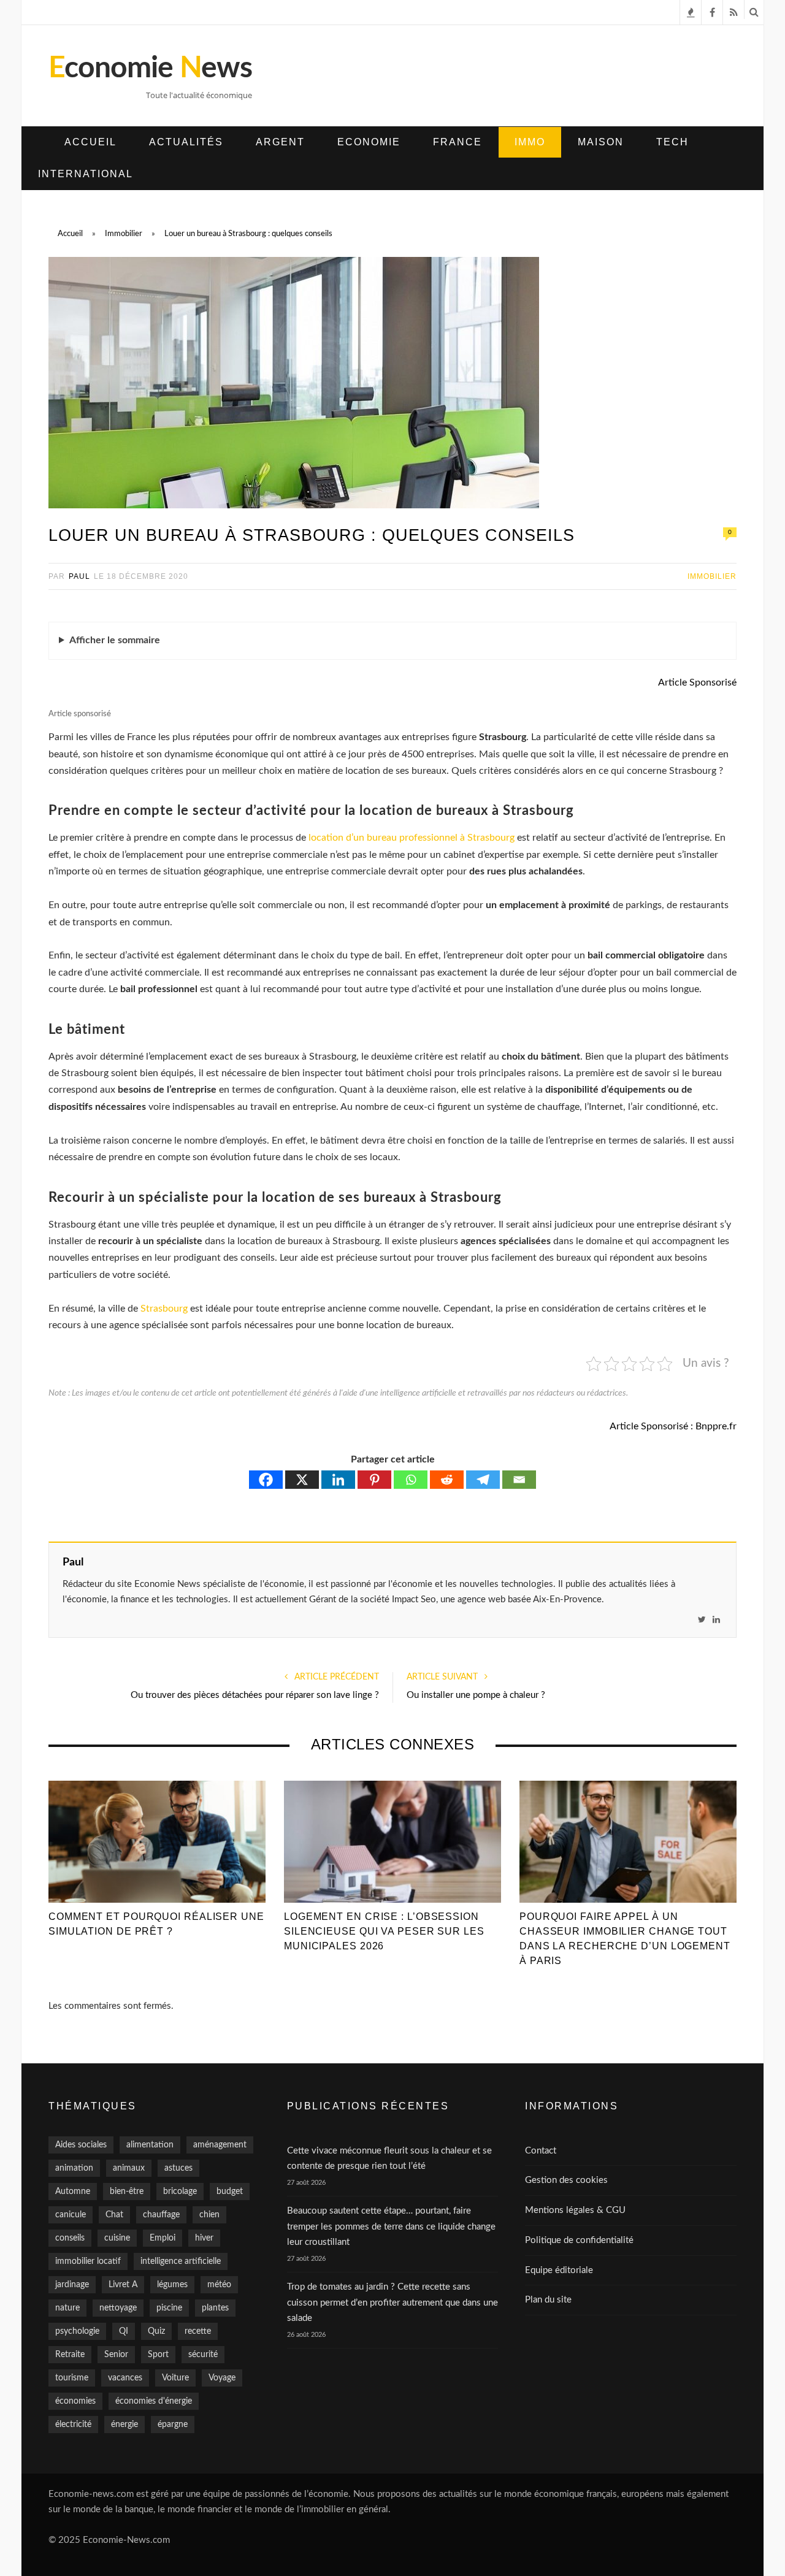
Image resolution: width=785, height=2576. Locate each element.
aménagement (220, 2145)
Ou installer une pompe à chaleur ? (476, 1695)
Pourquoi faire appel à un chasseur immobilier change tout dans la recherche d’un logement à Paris (625, 1939)
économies (75, 2401)
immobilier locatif (88, 2261)
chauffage (161, 2215)
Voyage (222, 2378)
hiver (204, 2238)
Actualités (186, 142)
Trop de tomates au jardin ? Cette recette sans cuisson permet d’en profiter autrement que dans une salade (392, 2303)
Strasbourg (164, 1309)
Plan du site (548, 2300)
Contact (541, 2151)
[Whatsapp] (411, 1480)
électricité (73, 2425)
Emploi (163, 2238)
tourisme (72, 2378)
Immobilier (712, 576)
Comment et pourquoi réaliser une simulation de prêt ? (156, 1924)
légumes (172, 2285)
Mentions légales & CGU (575, 2210)
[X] (302, 1480)
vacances (125, 2378)
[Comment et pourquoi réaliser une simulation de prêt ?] (157, 1841)
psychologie (77, 2331)
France (458, 142)
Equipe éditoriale (559, 2270)
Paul (79, 576)
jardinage (72, 2285)
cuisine (117, 2238)
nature (67, 2308)
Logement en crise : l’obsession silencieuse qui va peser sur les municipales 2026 (384, 1931)
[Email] (519, 1480)
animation (74, 2168)
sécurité (203, 2355)
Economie (369, 142)
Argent (280, 142)
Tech (672, 142)
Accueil (90, 142)
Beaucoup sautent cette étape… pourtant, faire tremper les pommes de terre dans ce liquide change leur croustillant (391, 2226)
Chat (114, 2215)
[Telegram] (483, 1480)
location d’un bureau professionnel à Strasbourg (412, 838)
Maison (601, 142)
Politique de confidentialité (579, 2240)
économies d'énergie (154, 2401)
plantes (215, 2308)
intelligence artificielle (181, 2261)
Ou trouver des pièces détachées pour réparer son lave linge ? (255, 1695)
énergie (124, 2425)
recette (198, 2331)
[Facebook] (266, 1480)
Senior (116, 2355)
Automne (73, 2192)
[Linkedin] (338, 1480)
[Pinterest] (374, 1480)
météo (219, 2285)
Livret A (123, 2285)
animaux (129, 2168)
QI (124, 2331)
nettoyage (118, 2308)
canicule (71, 2215)
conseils (70, 2238)
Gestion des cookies (566, 2180)
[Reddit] (447, 1480)
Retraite (70, 2355)
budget (230, 2192)
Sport (158, 2355)
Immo (530, 142)
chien (209, 2215)
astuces (178, 2168)
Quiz (156, 2331)
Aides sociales (81, 2145)
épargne (173, 2425)
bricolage (180, 2192)
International (86, 174)
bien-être (127, 2192)
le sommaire (115, 640)
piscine (169, 2308)
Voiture (175, 2378)
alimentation (150, 2145)
